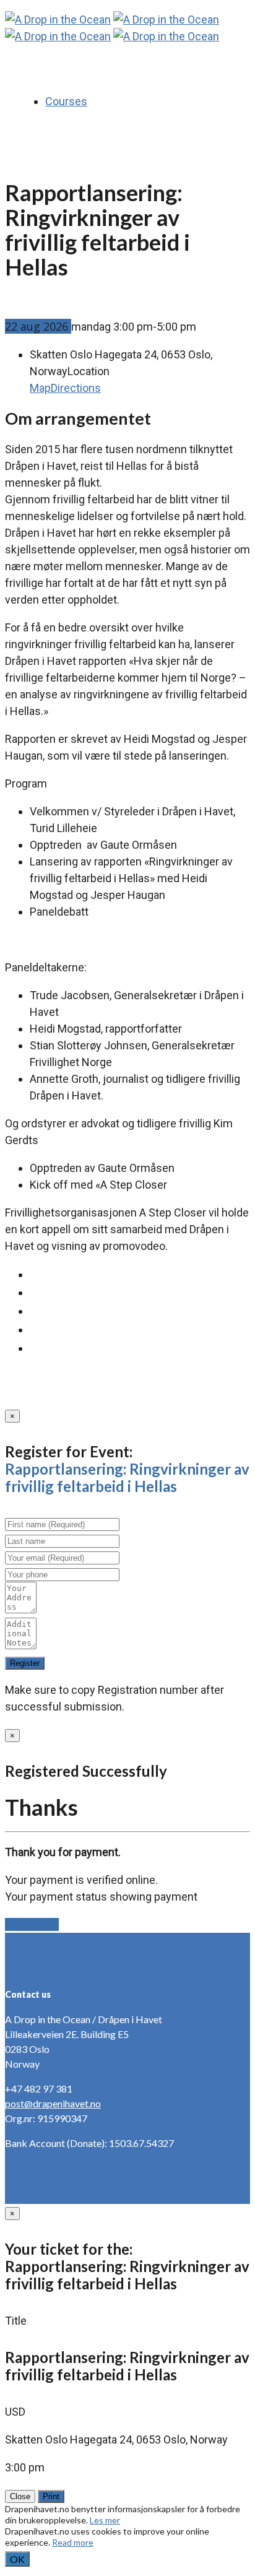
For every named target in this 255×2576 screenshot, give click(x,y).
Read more (73, 2542)
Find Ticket (32, 1924)
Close (20, 2496)
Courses (66, 101)
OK (17, 2559)
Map (40, 388)
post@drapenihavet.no (53, 2103)
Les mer (105, 2520)
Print (51, 2496)
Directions (76, 388)
